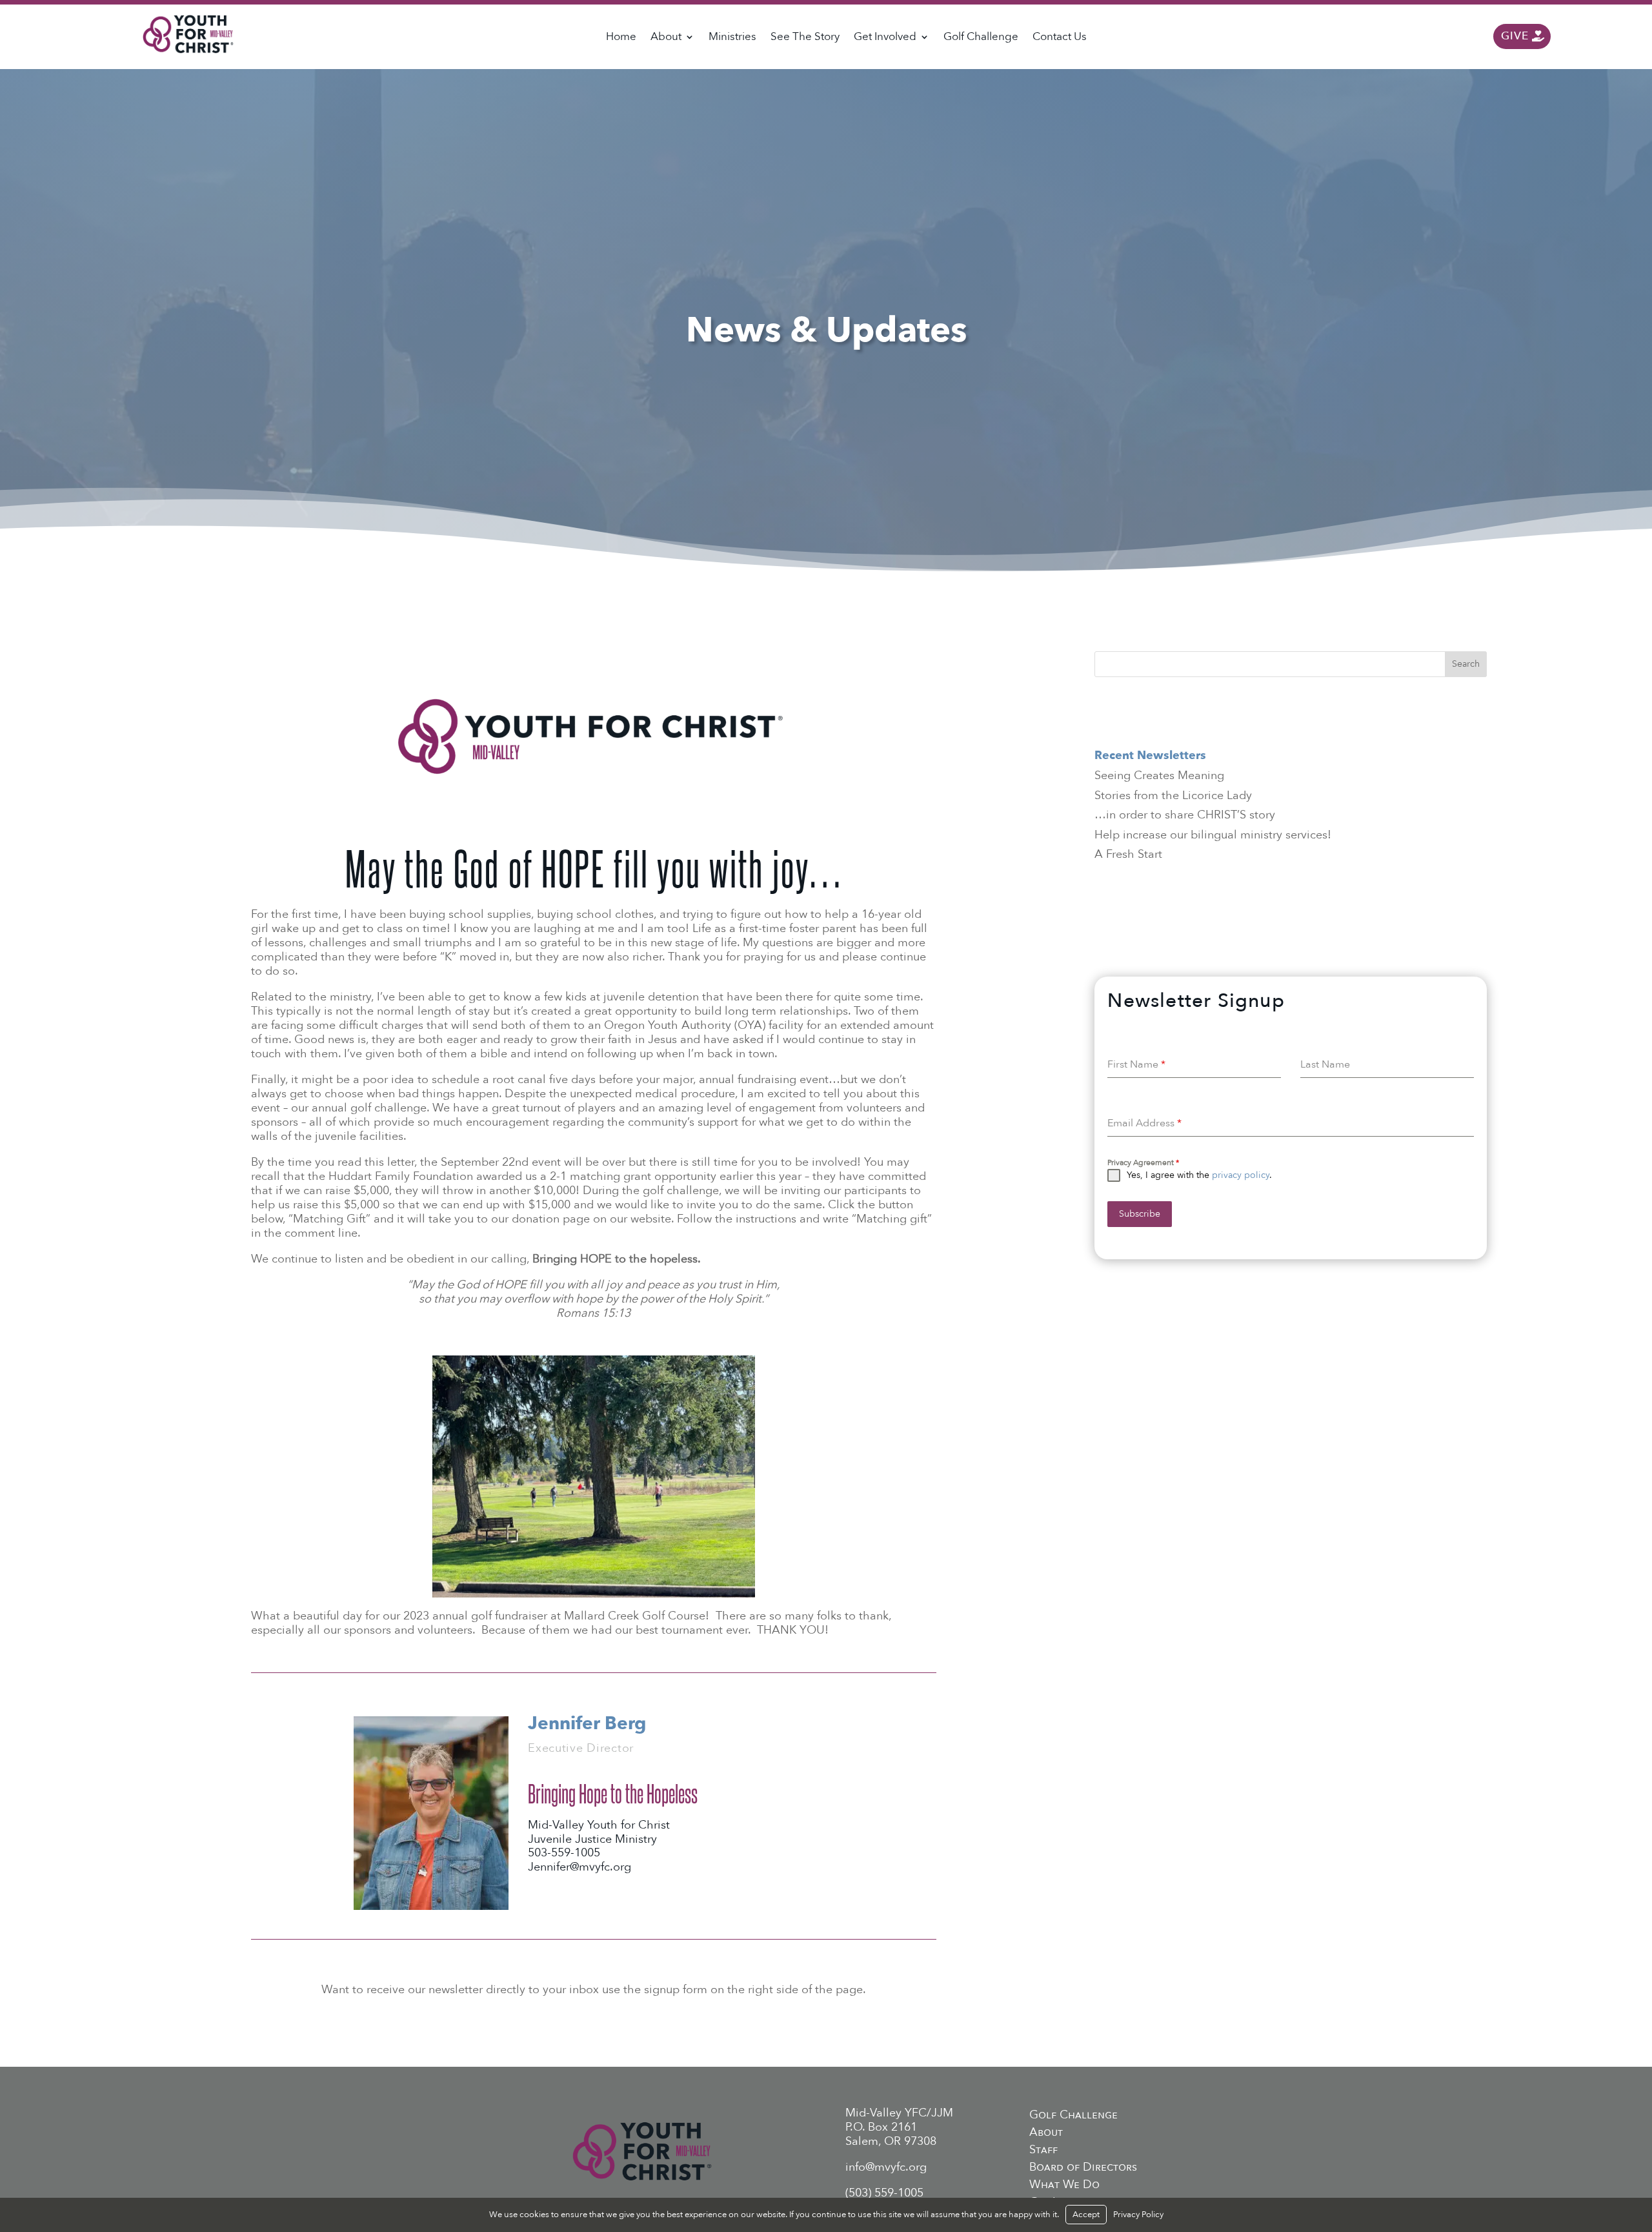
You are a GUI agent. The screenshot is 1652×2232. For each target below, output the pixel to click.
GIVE (1515, 36)
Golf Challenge (981, 38)
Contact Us (1060, 38)
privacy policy (1241, 1175)
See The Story (805, 38)
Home (621, 38)
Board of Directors (1083, 2167)
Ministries (732, 38)
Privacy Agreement (1143, 1162)
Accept (1086, 2215)
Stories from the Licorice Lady (1173, 796)
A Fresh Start (1128, 854)
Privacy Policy (1138, 2215)
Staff (1043, 2150)
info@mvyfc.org (886, 2167)
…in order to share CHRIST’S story (1185, 815)
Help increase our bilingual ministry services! (1213, 835)
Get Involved (885, 38)
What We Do (1064, 2185)
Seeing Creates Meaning (1159, 776)
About (666, 38)
